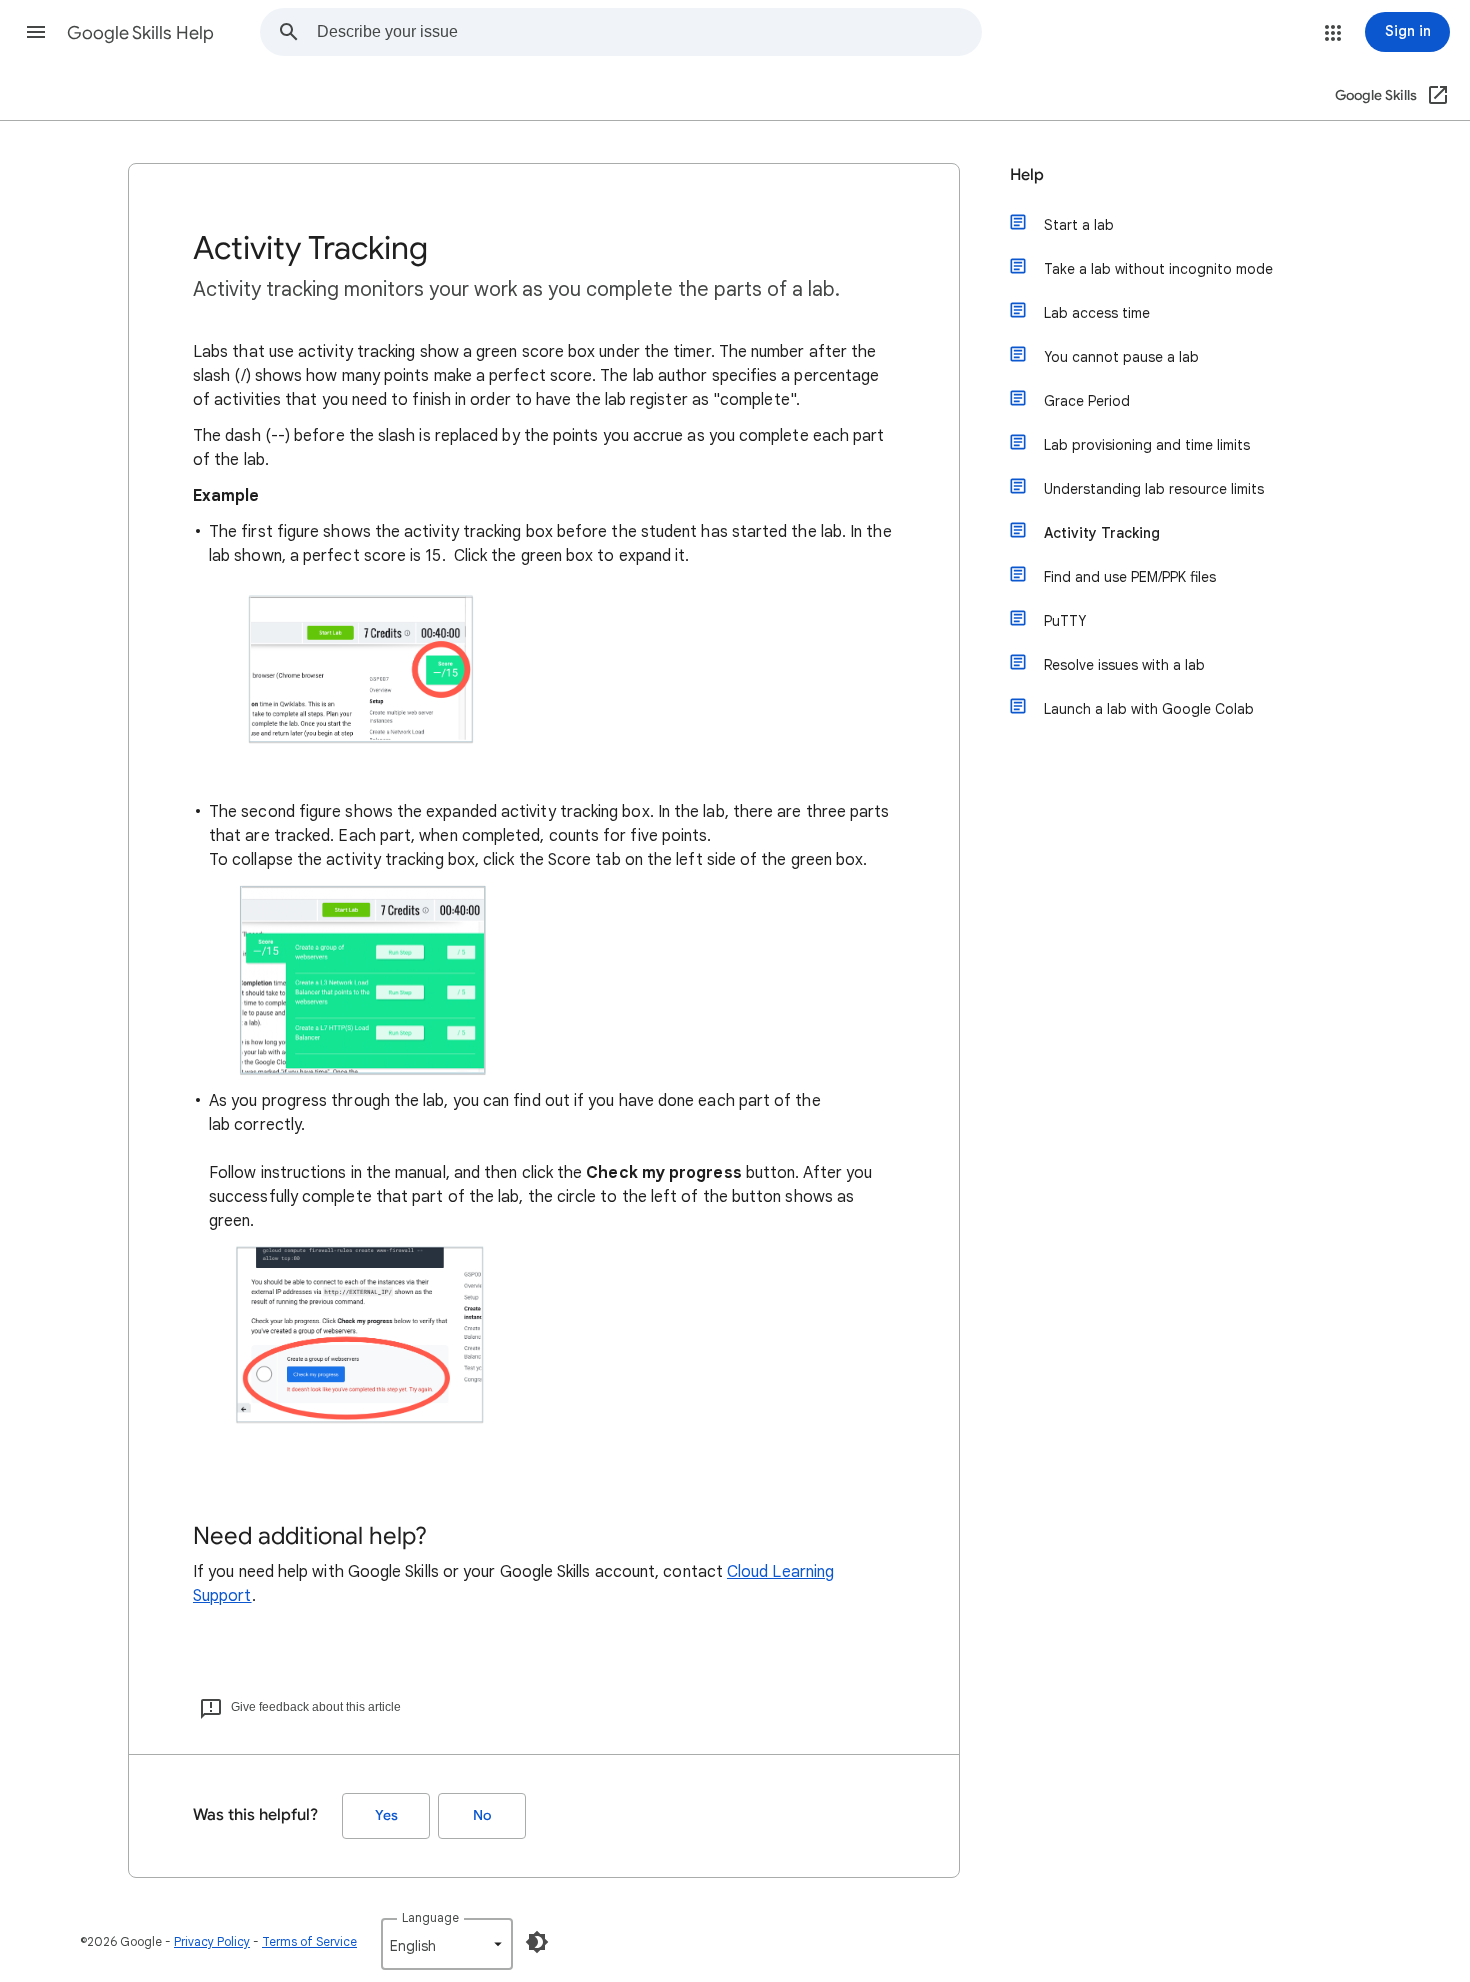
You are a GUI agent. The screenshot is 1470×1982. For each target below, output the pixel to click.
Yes (386, 1815)
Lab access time (1097, 313)
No (482, 1815)
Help (1027, 175)
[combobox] (649, 32)
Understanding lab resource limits (1154, 489)
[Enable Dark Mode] (537, 1942)
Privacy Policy (212, 1941)
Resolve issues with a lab (1124, 665)
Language (430, 1917)
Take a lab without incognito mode (1158, 269)
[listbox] (447, 1944)
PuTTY (1065, 621)
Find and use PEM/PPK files (1130, 577)
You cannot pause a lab (1121, 357)
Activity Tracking (1102, 533)
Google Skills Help (140, 33)
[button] (36, 32)
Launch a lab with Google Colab (1149, 709)
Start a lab (1079, 225)
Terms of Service (309, 1941)
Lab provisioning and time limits (1147, 445)
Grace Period (1087, 401)
